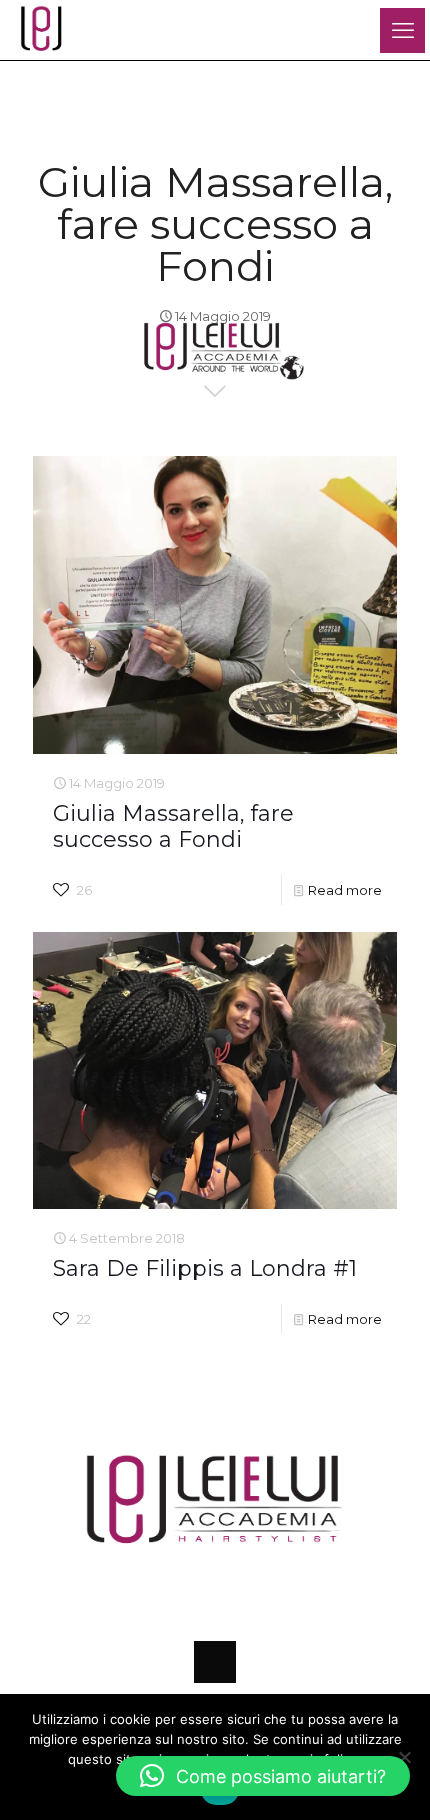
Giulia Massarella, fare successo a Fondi (173, 826)
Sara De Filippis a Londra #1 (205, 1268)
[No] (405, 1757)
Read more (345, 890)
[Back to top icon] (215, 1662)
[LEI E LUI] (40, 30)
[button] (263, 1776)
